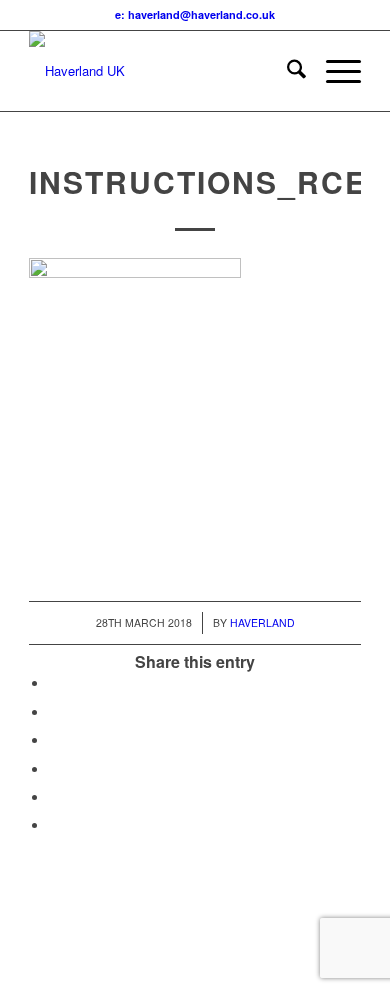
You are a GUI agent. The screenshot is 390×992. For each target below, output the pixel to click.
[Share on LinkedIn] (54, 769)
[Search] (286, 71)
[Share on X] (54, 712)
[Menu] (333, 71)
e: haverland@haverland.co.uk (195, 14)
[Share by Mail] (54, 825)
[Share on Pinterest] (54, 740)
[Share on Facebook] (54, 683)
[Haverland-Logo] (161, 71)
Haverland (262, 622)
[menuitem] (286, 71)
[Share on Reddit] (54, 797)
